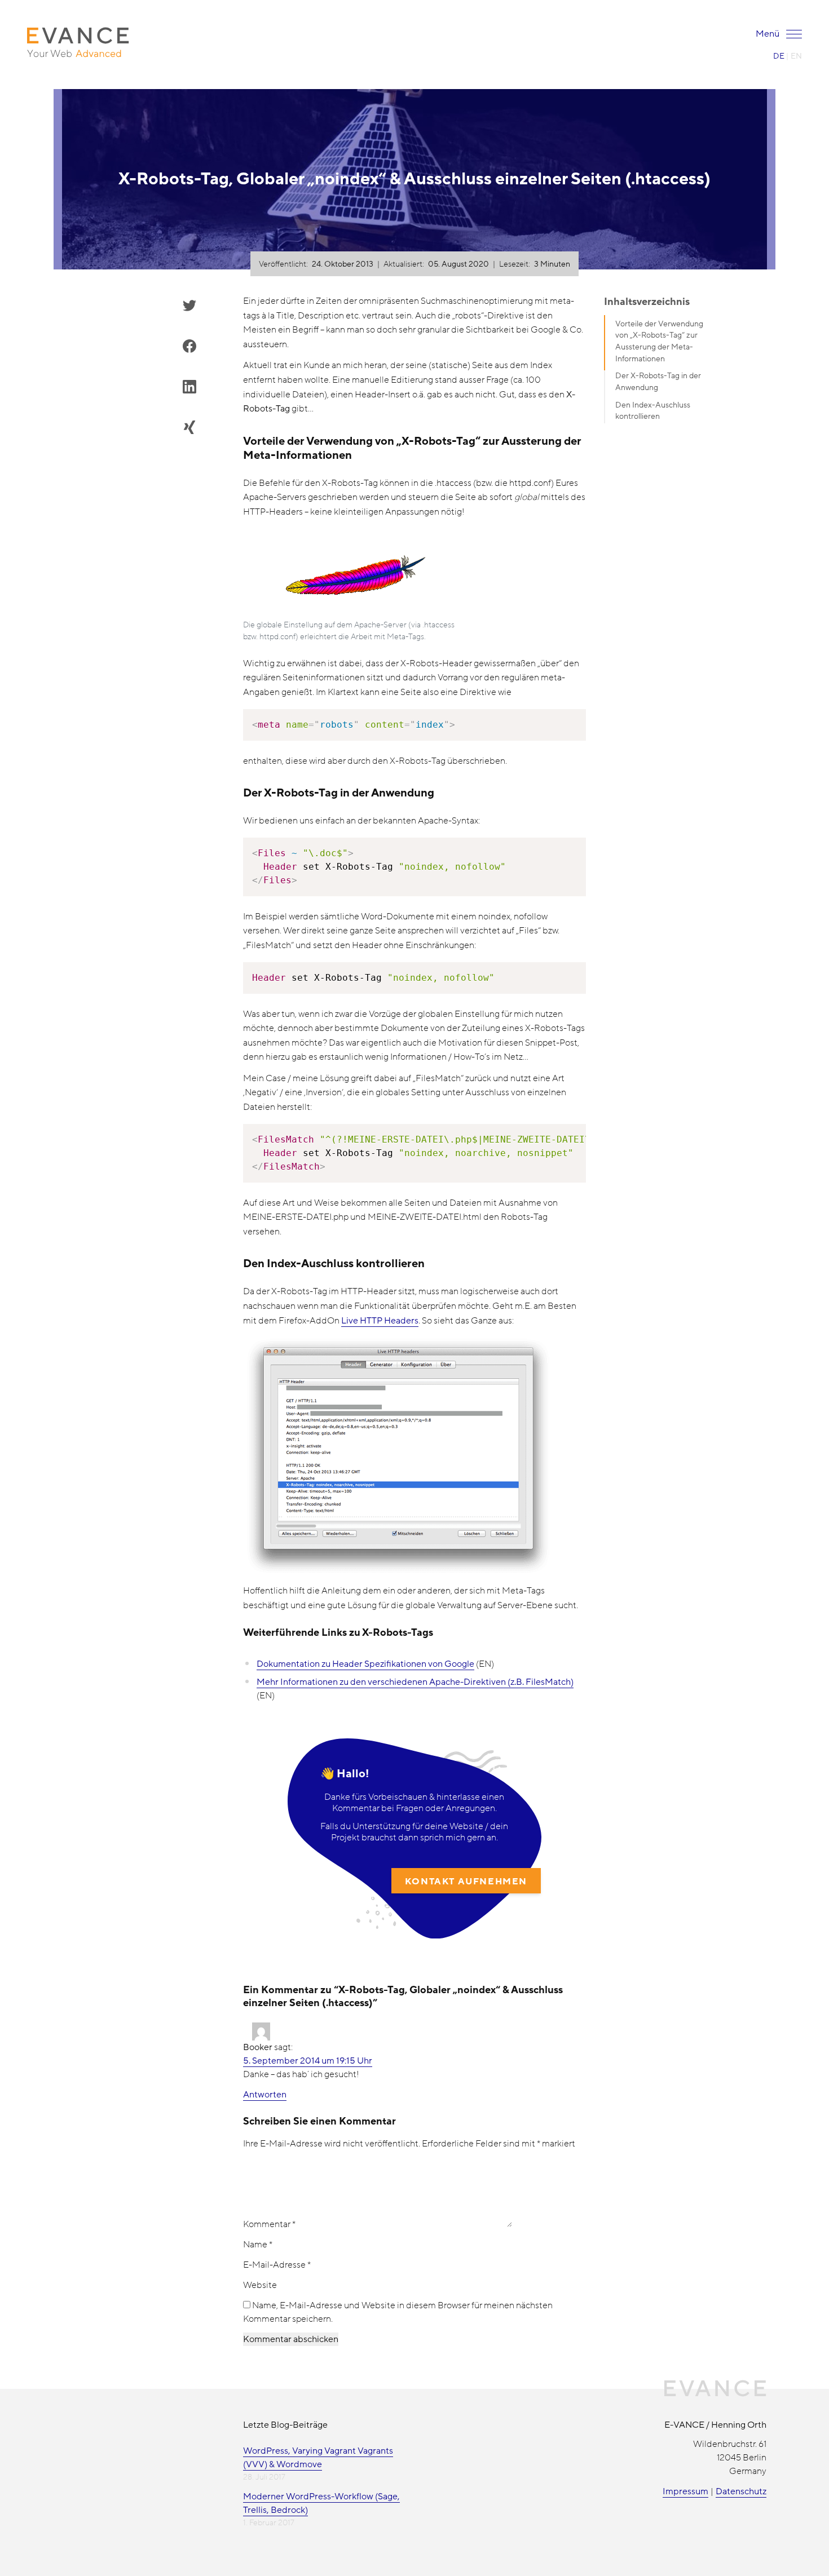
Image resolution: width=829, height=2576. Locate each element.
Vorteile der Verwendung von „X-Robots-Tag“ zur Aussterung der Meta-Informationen (659, 341)
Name (258, 2245)
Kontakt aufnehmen (466, 1882)
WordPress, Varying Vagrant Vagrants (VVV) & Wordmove (318, 2458)
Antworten (265, 2095)
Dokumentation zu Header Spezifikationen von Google (365, 1664)
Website (260, 2285)
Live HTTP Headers (380, 1321)
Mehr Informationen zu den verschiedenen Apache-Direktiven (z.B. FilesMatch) (415, 1682)
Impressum (685, 2491)
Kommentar (269, 2224)
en (796, 56)
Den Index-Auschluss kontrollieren (653, 411)
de (779, 56)
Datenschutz (741, 2491)
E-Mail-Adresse (277, 2265)
